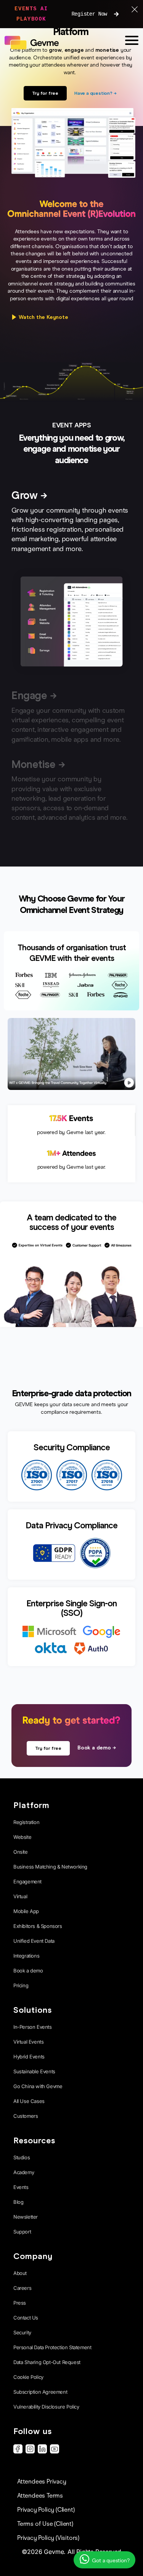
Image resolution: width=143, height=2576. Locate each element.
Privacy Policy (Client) (46, 2510)
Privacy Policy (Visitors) (48, 2538)
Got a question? (110, 2561)
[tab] (71, 524)
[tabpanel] (71, 624)
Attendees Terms (40, 2496)
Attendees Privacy (42, 2481)
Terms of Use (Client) (45, 2524)
